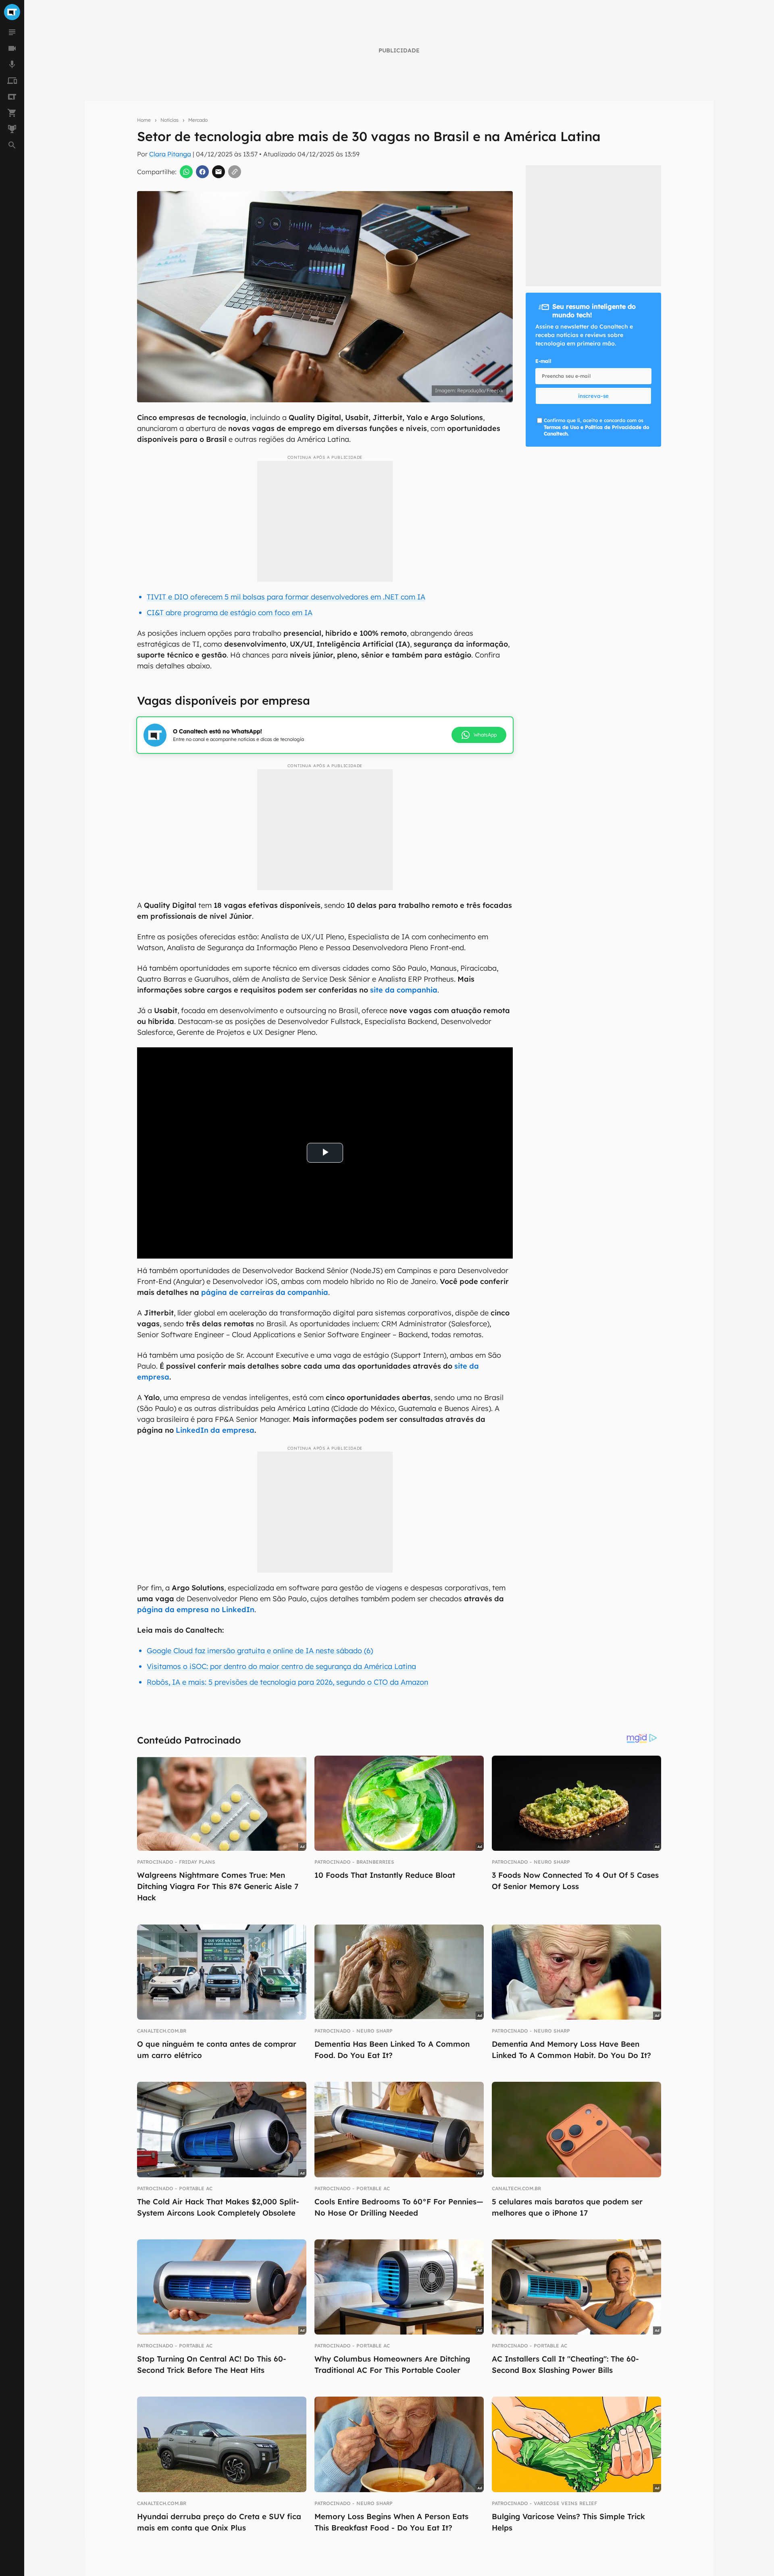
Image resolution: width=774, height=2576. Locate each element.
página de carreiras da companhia (265, 1292)
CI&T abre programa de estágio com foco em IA (230, 613)
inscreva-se (593, 396)
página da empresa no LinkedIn (196, 1609)
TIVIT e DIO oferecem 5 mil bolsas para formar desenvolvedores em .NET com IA (286, 597)
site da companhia (404, 990)
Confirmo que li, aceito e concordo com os (596, 427)
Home (144, 120)
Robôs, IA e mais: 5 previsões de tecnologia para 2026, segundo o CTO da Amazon (287, 1682)
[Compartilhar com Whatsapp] (186, 172)
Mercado (198, 120)
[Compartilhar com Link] (235, 172)
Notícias (170, 120)
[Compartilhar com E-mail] (218, 172)
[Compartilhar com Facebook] (202, 172)
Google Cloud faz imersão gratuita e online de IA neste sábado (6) (260, 1651)
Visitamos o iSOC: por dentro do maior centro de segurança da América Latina (281, 1666)
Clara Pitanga (170, 154)
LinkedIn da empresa (215, 1430)
